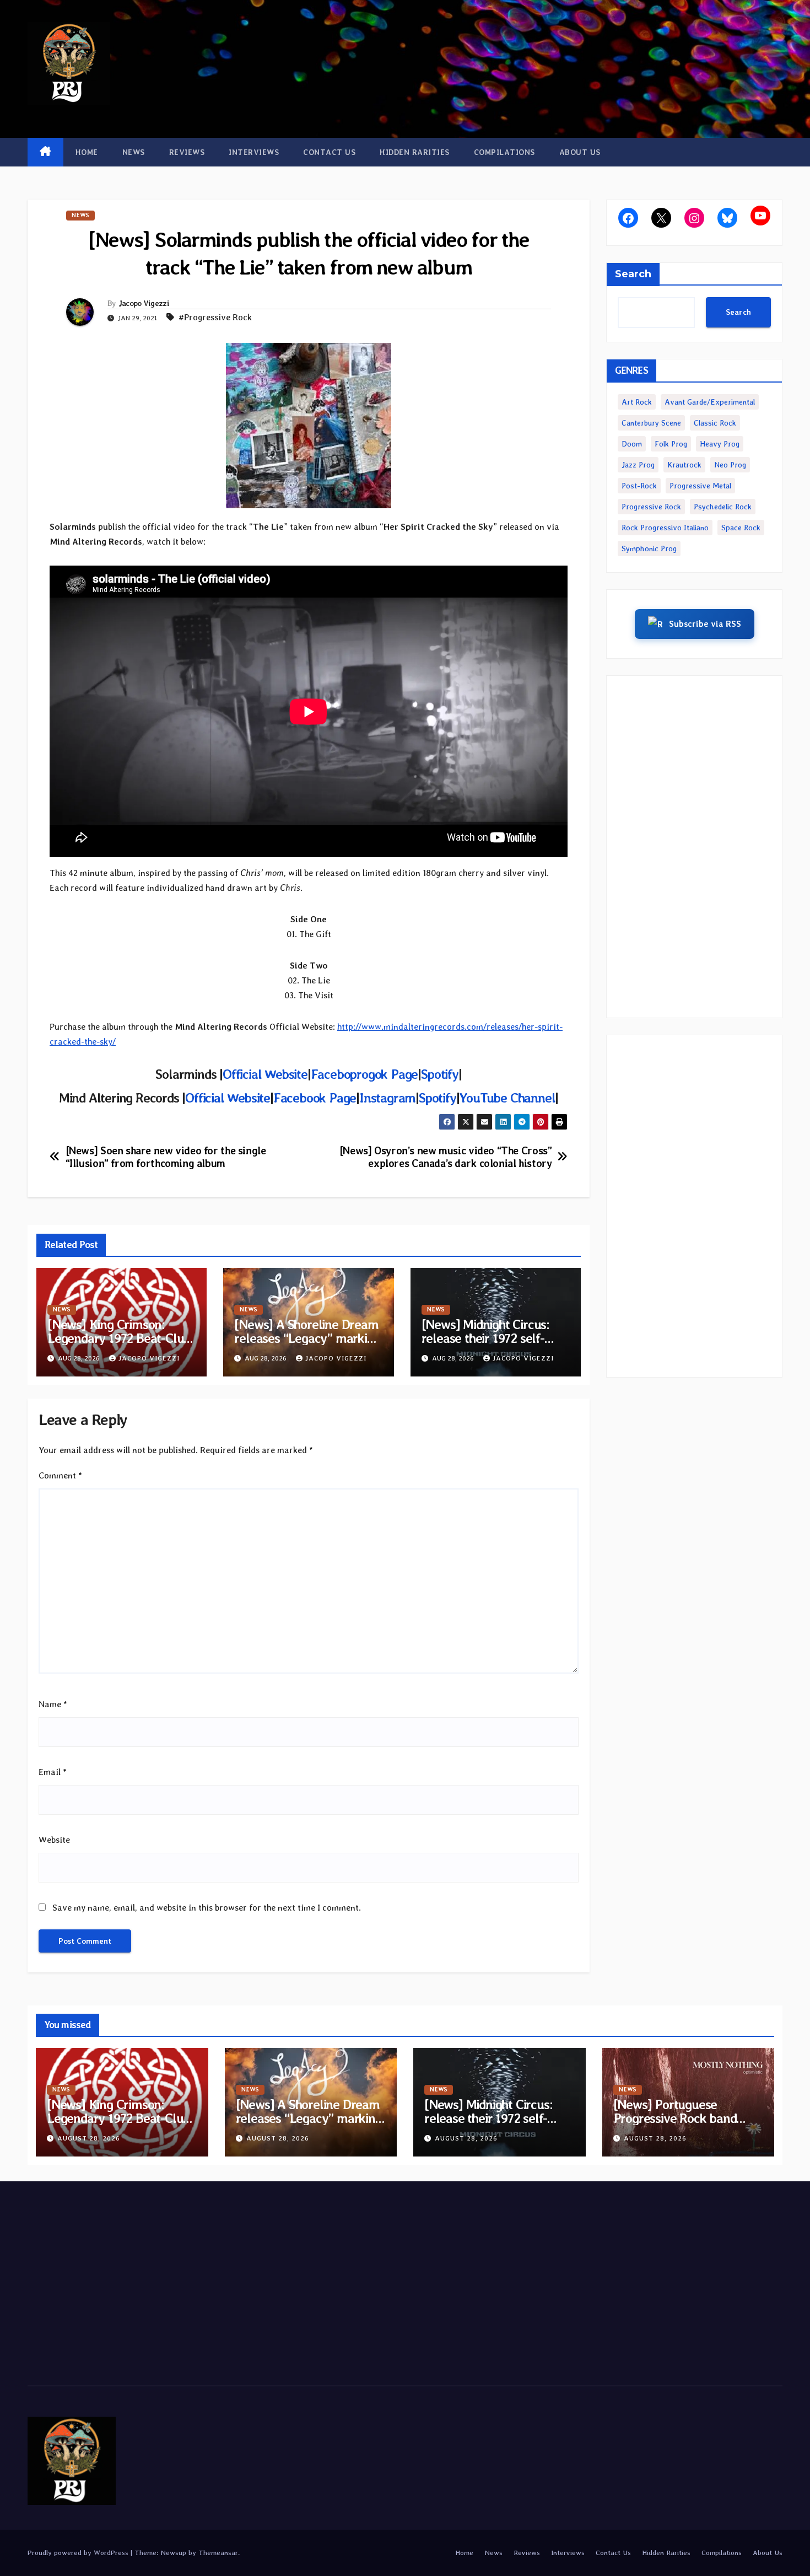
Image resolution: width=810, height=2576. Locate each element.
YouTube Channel (507, 1098)
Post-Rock (639, 486)
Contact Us (329, 152)
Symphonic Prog (649, 548)
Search (633, 274)
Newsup (173, 2553)
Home (87, 152)
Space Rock (741, 528)
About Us (580, 152)
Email (53, 1772)
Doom (632, 444)
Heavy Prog (720, 444)
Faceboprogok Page (364, 1074)
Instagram (387, 1098)
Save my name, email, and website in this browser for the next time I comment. (207, 1908)
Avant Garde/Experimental (710, 402)
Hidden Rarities (415, 152)
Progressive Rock (651, 507)
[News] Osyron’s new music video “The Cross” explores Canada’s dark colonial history (446, 1157)
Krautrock (684, 465)
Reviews (187, 152)
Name (53, 1704)
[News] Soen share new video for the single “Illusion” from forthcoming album (166, 1157)
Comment (60, 1475)
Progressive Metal (700, 486)
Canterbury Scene (651, 423)
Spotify (440, 1074)
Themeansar (218, 2553)
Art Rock (637, 402)
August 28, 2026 (89, 2138)
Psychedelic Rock (723, 507)
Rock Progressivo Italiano (665, 528)
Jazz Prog (638, 465)
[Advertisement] (694, 847)
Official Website (265, 1074)
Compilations (504, 152)
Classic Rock (715, 423)
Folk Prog (671, 444)
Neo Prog (730, 465)
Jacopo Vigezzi (144, 303)
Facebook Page (315, 1098)
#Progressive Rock (215, 317)
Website (54, 1840)
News (134, 152)
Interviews (254, 152)
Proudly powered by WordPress (79, 2553)
